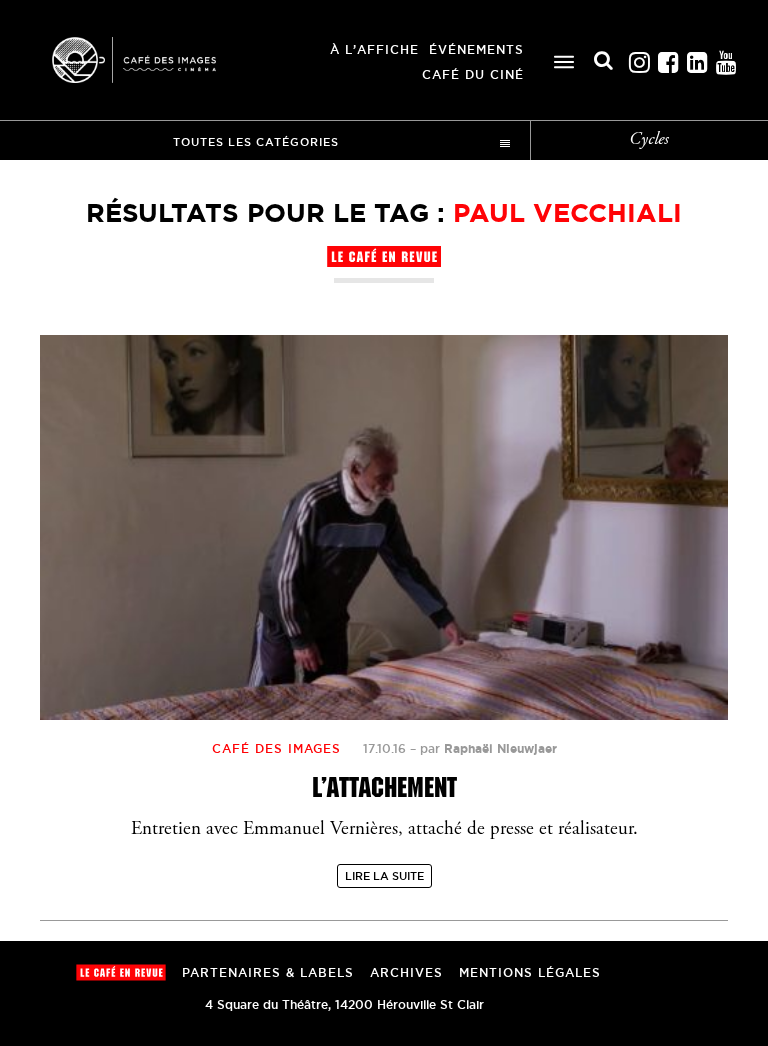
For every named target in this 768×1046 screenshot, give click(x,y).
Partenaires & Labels (268, 972)
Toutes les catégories (256, 142)
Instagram (639, 57)
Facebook (668, 57)
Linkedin (697, 57)
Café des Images (160, 60)
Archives (406, 972)
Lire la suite (384, 876)
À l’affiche (374, 49)
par (488, 748)
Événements (476, 49)
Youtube (726, 57)
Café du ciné (473, 74)
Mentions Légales (530, 972)
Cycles (649, 140)
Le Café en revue (121, 972)
